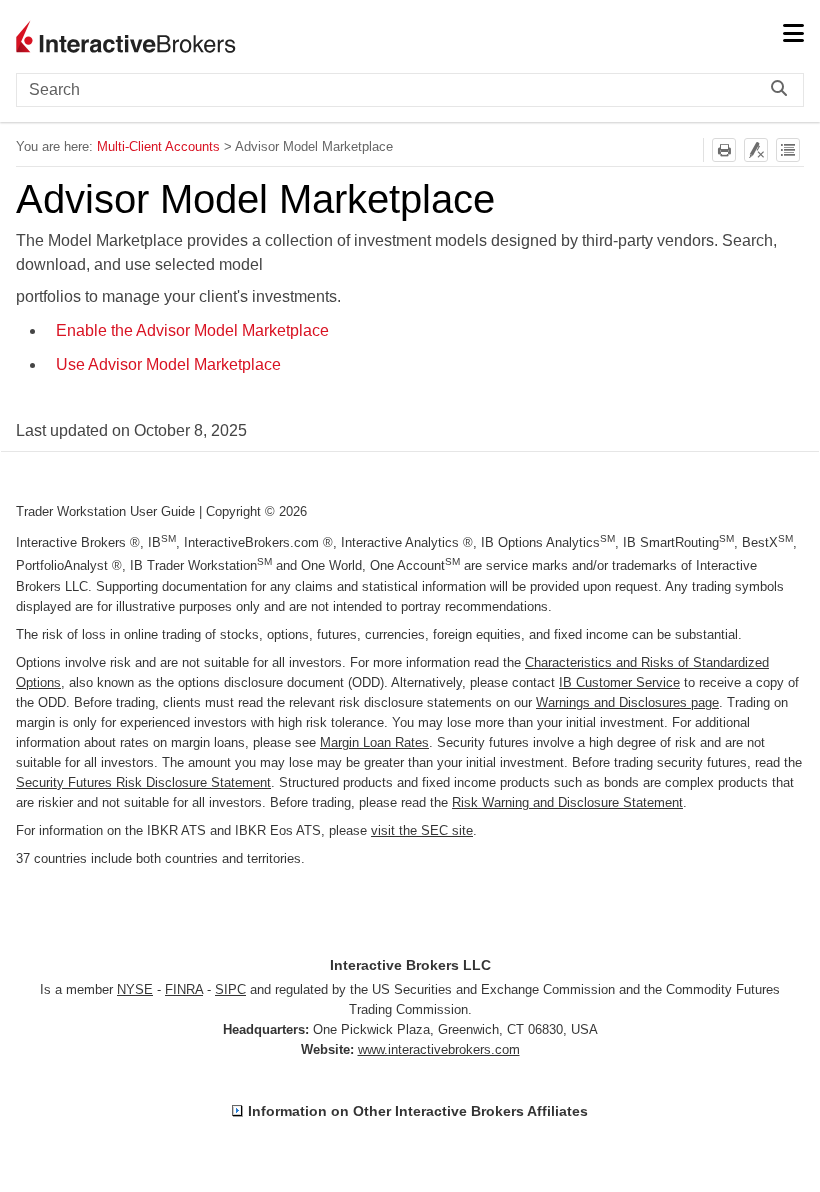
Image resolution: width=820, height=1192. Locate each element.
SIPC (230, 989)
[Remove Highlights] (756, 150)
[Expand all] (788, 150)
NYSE (135, 989)
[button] (784, 90)
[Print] (724, 150)
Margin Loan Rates (374, 742)
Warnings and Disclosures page (627, 702)
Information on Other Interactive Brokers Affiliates (418, 1111)
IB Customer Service (619, 682)
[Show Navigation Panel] (793, 35)
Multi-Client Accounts (158, 146)
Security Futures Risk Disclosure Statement (143, 782)
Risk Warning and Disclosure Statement (567, 802)
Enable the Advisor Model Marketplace (192, 330)
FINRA (184, 989)
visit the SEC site (422, 830)
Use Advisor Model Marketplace (168, 364)
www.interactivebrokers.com (439, 1049)
